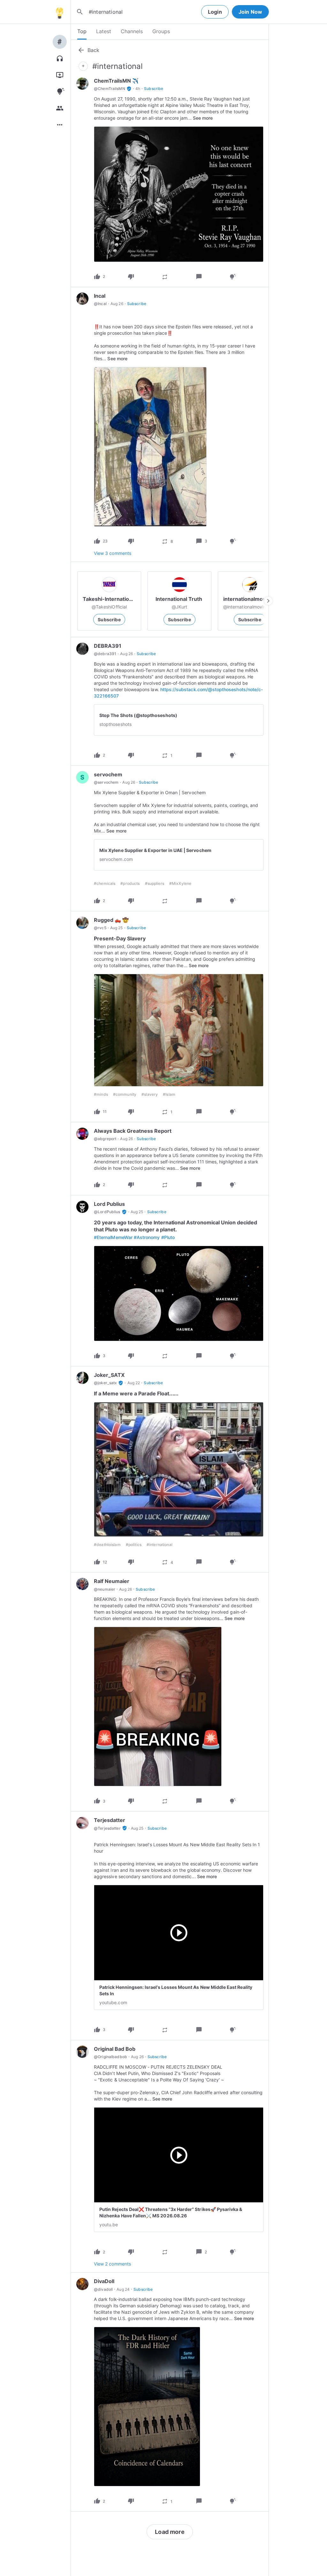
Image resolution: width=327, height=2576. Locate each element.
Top (82, 31)
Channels (132, 31)
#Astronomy (147, 1237)
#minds (101, 1094)
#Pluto (168, 1237)
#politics (134, 1545)
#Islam (169, 1094)
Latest (104, 31)
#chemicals (105, 883)
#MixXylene (180, 883)
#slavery (150, 1094)
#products (130, 883)
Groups (161, 31)
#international (160, 1545)
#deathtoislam (107, 1545)
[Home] (59, 12)
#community (125, 1094)
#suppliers (155, 883)
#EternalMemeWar (113, 1237)
